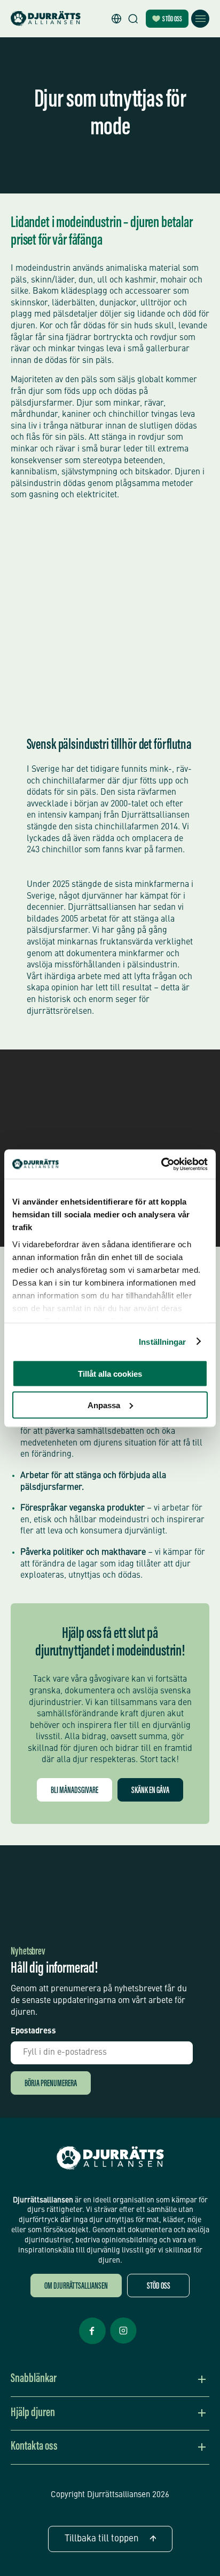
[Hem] (46, 19)
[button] (116, 19)
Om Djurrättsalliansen (76, 2287)
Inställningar (162, 1341)
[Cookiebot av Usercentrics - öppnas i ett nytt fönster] (161, 1164)
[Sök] (133, 19)
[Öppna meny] (200, 19)
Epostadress (33, 2032)
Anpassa (104, 1405)
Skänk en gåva (150, 1791)
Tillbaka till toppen (102, 2539)
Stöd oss (172, 20)
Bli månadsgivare (74, 1791)
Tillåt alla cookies (110, 1374)
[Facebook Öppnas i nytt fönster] (92, 2343)
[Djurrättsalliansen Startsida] (110, 2158)
